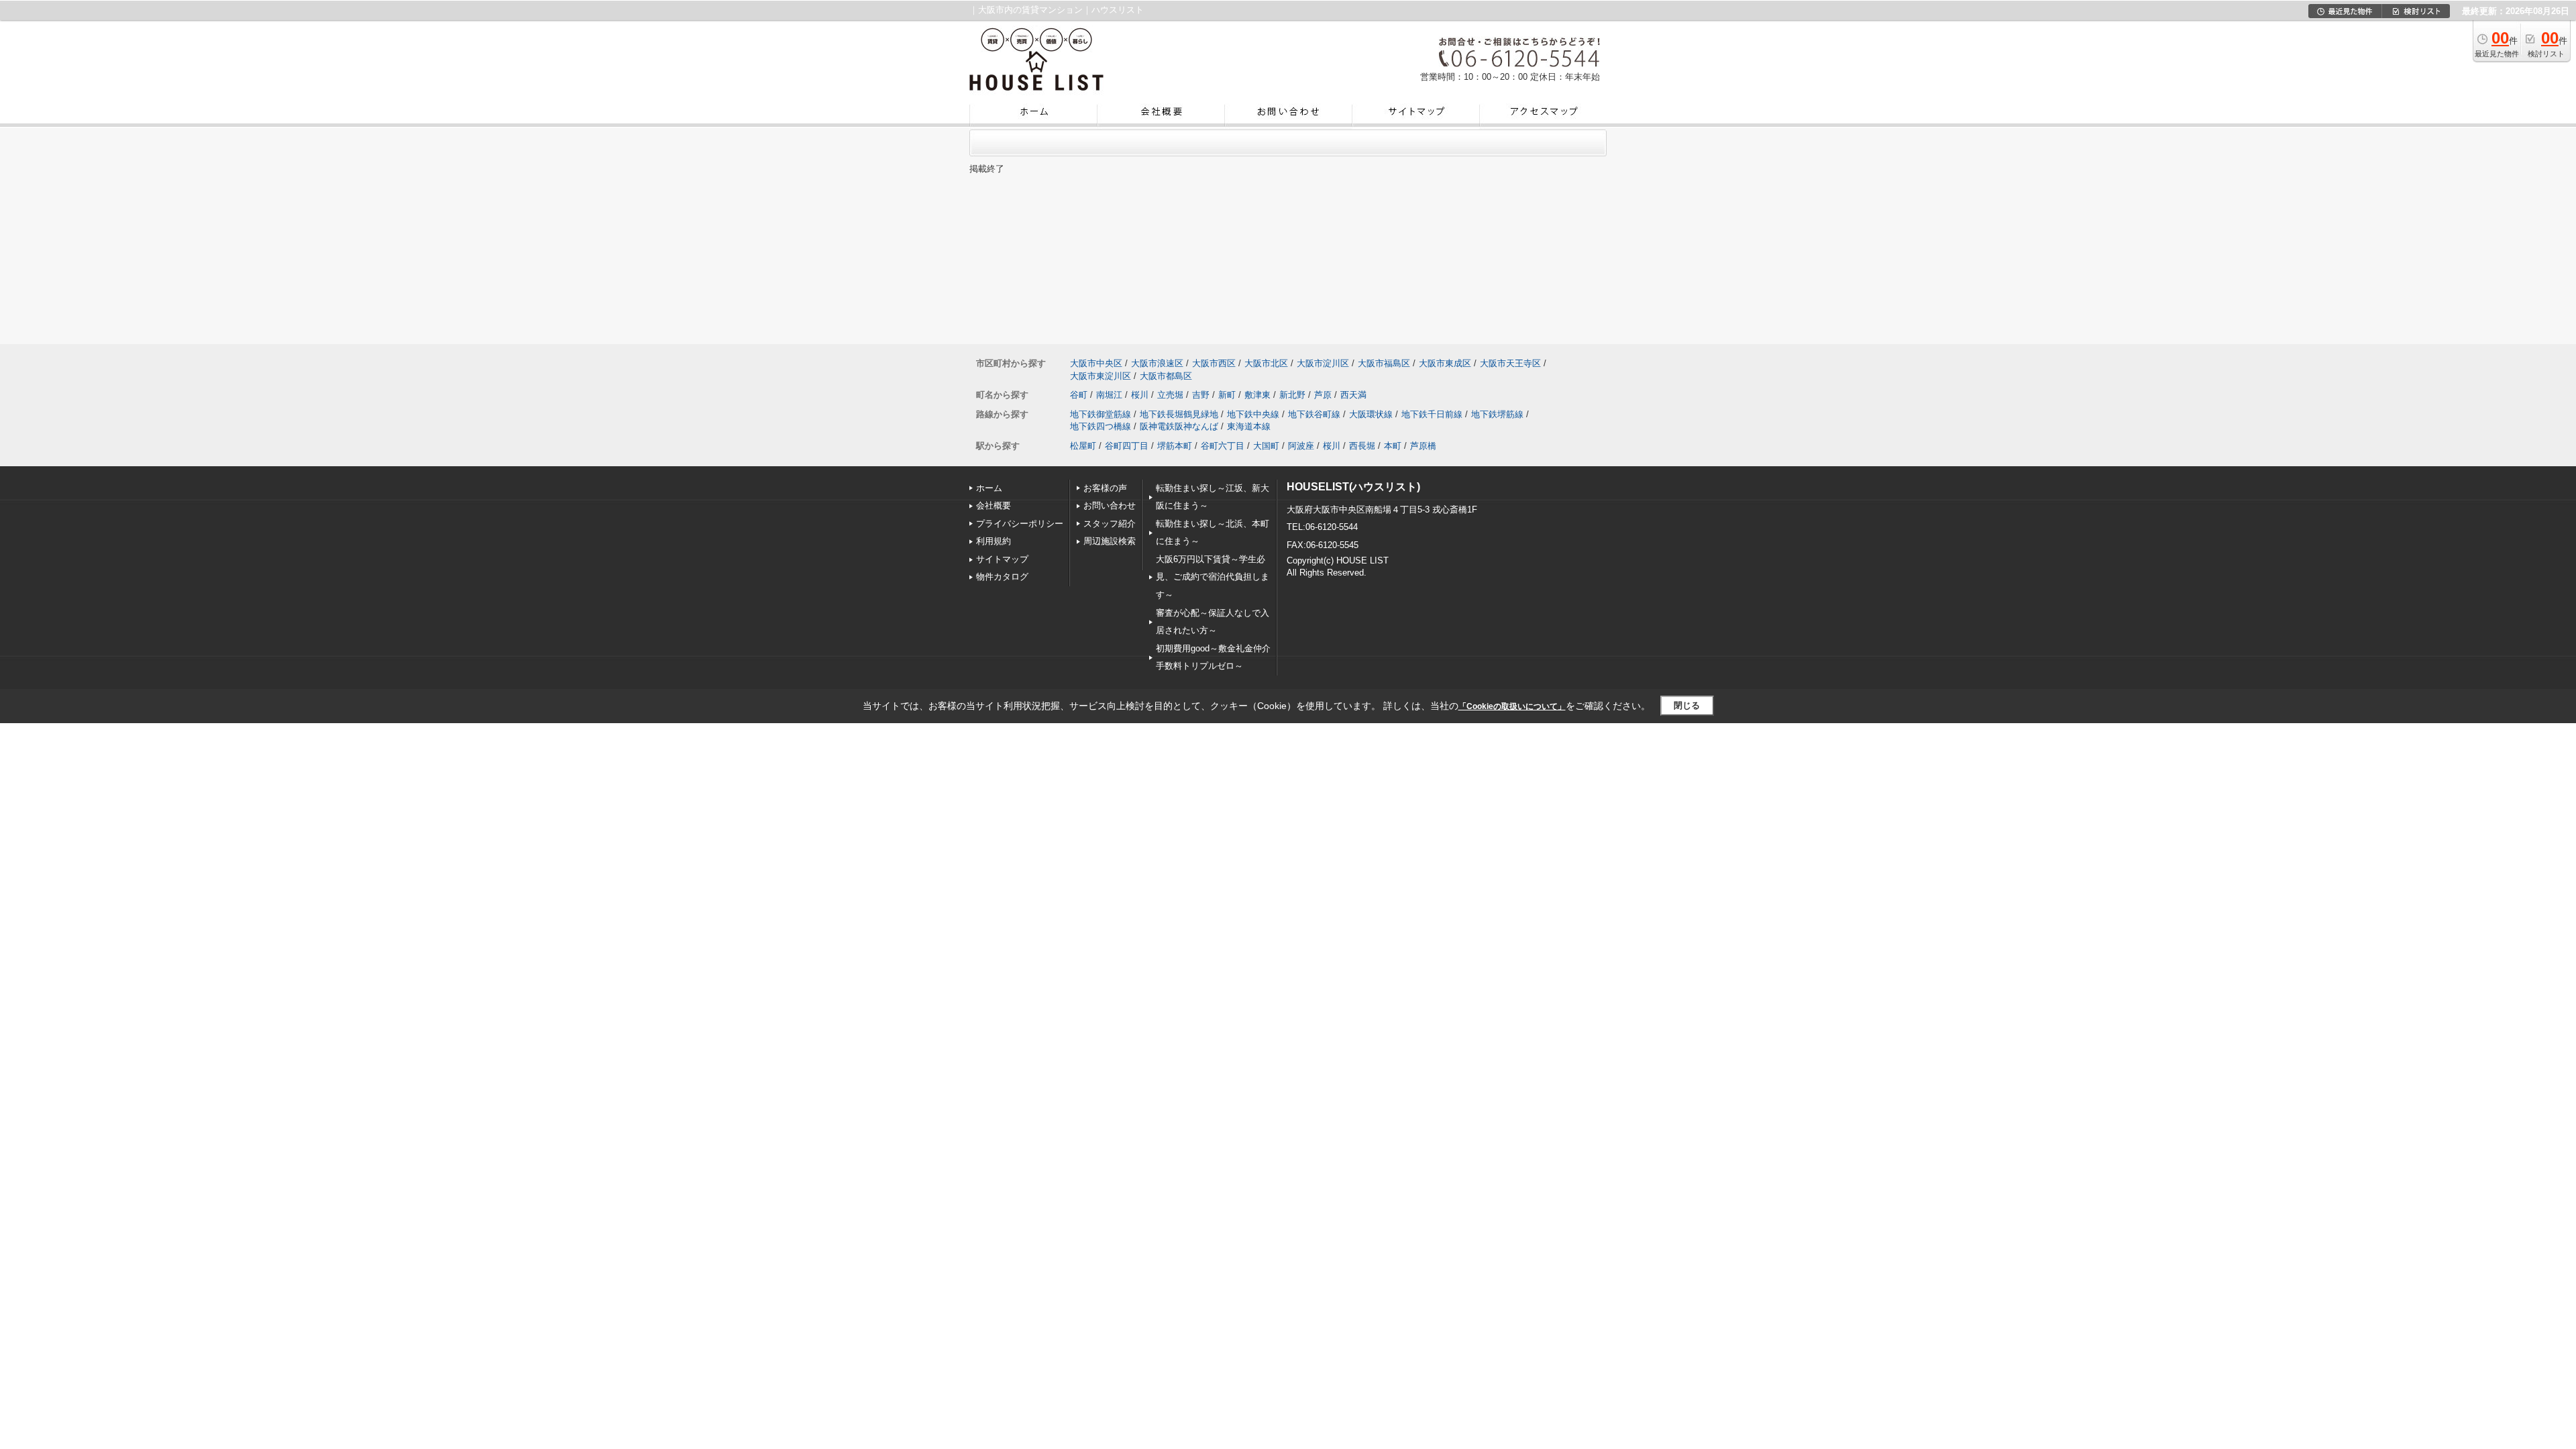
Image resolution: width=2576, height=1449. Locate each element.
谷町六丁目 (1223, 446)
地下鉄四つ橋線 (1101, 426)
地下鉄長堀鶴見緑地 (1179, 414)
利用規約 (994, 541)
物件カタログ (1002, 577)
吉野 (1201, 395)
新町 (1227, 395)
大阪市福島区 (1384, 363)
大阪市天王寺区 (1510, 363)
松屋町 (1083, 446)
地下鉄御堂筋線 (1101, 414)
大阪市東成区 (1445, 363)
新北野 (1292, 395)
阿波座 (1301, 446)
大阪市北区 (1266, 363)
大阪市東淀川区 (1101, 376)
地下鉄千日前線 (1432, 414)
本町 (1393, 446)
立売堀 (1170, 395)
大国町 (1266, 446)
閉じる (1687, 705)
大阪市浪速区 (1157, 363)
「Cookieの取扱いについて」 (1512, 706)
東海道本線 (1249, 426)
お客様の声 (1105, 488)
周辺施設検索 (1110, 541)
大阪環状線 (1371, 414)
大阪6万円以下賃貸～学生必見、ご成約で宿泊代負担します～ (1213, 577)
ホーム (989, 488)
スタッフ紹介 (1110, 524)
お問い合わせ (1110, 505)
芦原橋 (1423, 446)
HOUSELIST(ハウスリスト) (1353, 487)
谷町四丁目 (1127, 446)
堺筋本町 (1175, 446)
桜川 (1140, 395)
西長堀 (1362, 446)
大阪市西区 (1214, 363)
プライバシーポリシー (1020, 524)
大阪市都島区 (1166, 376)
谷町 (1079, 395)
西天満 (1353, 395)
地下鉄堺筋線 (1497, 414)
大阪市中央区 (1096, 363)
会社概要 (994, 505)
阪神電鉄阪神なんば (1179, 426)
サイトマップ (1002, 559)
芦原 (1323, 395)
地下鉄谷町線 (1314, 414)
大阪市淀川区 (1323, 363)
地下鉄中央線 (1253, 414)
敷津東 (1257, 395)
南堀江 (1109, 395)
